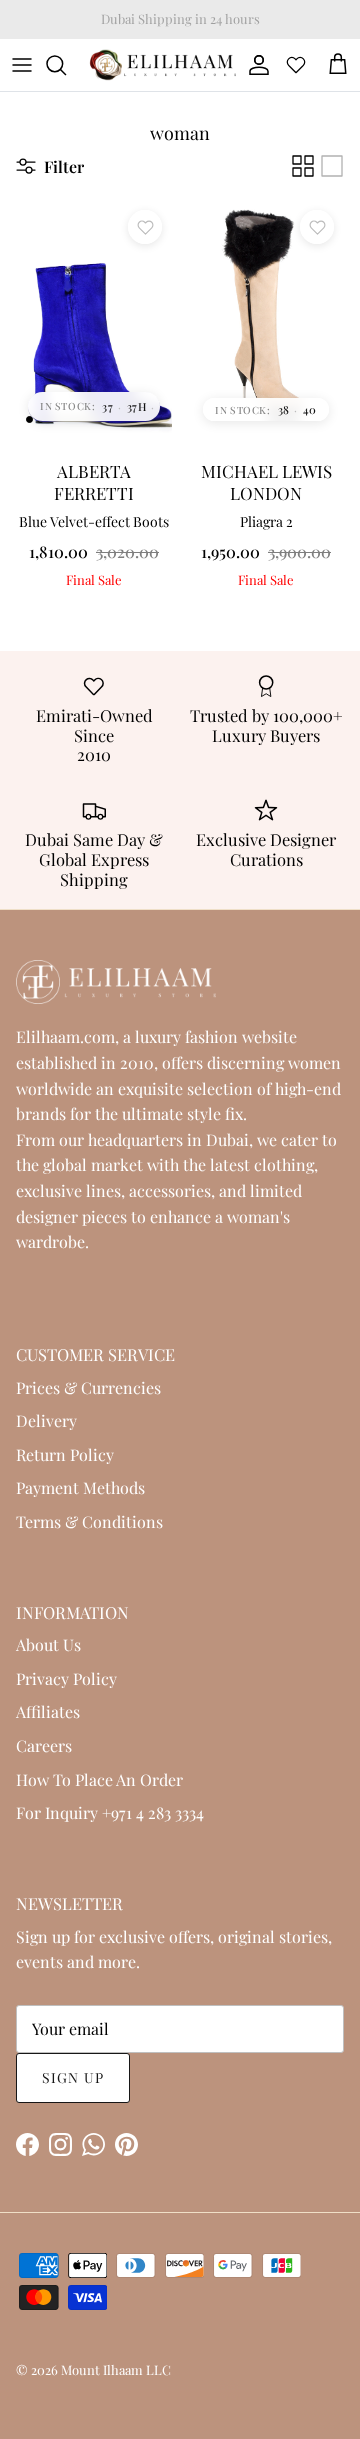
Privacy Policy (66, 1678)
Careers (44, 1745)
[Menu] (22, 65)
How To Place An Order (99, 1779)
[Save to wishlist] (145, 227)
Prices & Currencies (88, 1387)
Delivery (46, 1420)
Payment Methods (80, 1487)
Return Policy (65, 1454)
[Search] (66, 65)
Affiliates (48, 1711)
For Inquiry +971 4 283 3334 (110, 1812)
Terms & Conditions (89, 1521)
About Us (48, 1644)
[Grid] (303, 166)
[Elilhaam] (162, 65)
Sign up (73, 2077)
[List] (332, 166)
